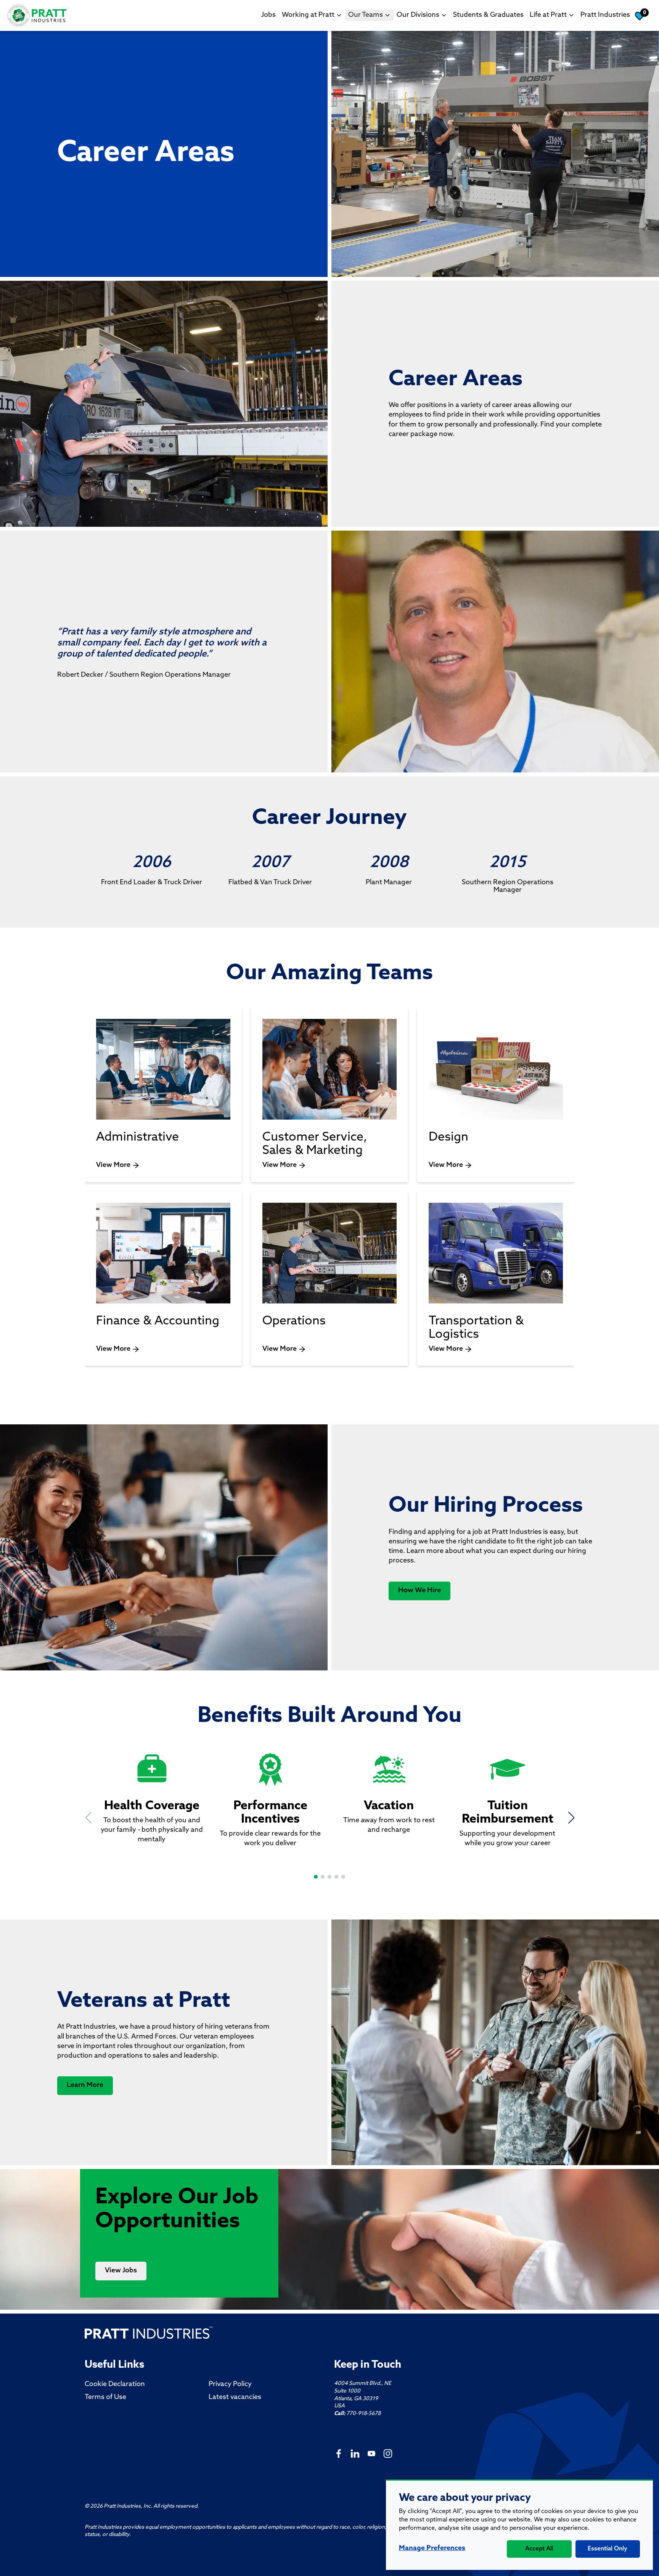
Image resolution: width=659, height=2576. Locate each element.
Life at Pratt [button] (548, 15)
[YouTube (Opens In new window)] (371, 2453)
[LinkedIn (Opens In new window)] (355, 2453)
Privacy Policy (230, 2385)
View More (113, 1165)
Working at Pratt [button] (308, 15)
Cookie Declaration (115, 2385)
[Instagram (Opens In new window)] (388, 2453)
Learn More (85, 2085)
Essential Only (608, 2549)
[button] (316, 1877)
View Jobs (121, 2271)
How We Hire (420, 1591)
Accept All (539, 2549)
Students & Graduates (488, 15)
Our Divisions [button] (418, 15)
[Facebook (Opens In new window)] (339, 2453)
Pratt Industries (605, 15)
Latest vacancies (235, 2397)
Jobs (268, 15)
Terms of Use (105, 2397)
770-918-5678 (363, 2414)
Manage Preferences (432, 2549)
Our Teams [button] (366, 15)
